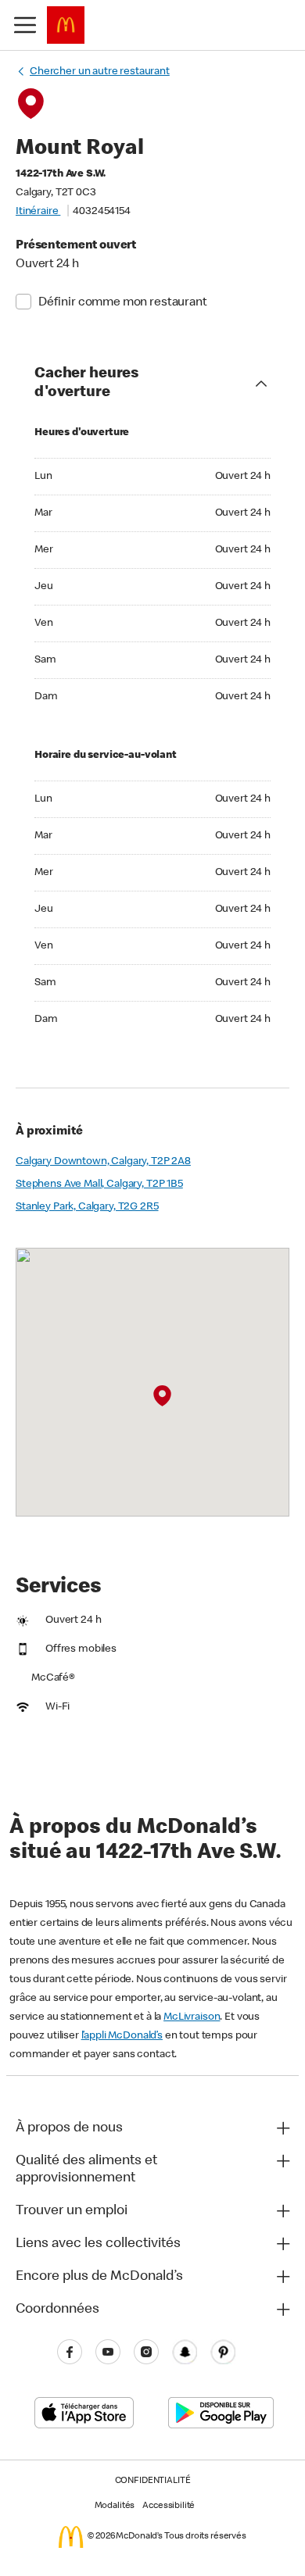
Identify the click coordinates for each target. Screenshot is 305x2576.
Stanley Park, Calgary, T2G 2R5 (87, 1207)
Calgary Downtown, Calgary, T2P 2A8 (103, 1162)
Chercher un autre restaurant (100, 72)
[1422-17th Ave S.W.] (162, 1396)
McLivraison (192, 2017)
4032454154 (102, 212)
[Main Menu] (25, 25)
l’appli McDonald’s (122, 2036)
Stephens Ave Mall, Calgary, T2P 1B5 (99, 1184)
